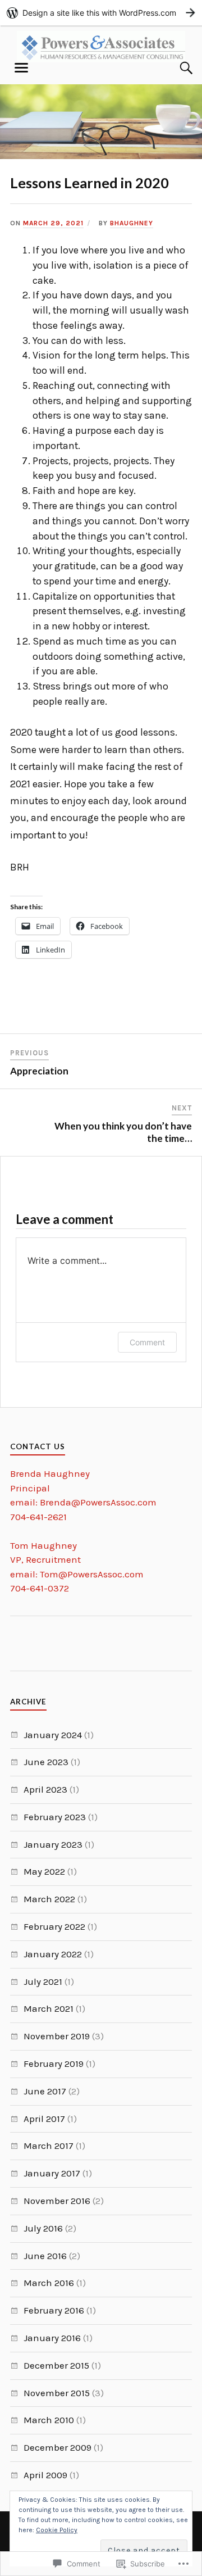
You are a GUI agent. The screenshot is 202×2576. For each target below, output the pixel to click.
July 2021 (43, 1981)
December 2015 (56, 2365)
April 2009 (45, 2475)
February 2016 (54, 2310)
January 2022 (53, 1954)
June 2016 (45, 2256)
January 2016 (52, 2338)
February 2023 (55, 1817)
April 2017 (44, 2119)
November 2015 (57, 2393)
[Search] (175, 68)
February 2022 (54, 1926)
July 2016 (43, 2228)
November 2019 (57, 2036)
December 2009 (58, 2447)
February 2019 (54, 2063)
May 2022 (44, 1871)
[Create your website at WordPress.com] (101, 13)
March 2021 (49, 2008)
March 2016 (49, 2283)
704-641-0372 (40, 1588)
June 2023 (46, 1762)
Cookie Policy (57, 2530)
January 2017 (52, 2173)
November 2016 (57, 2201)
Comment (147, 1342)
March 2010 (49, 2420)
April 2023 (45, 1789)
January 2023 (53, 1844)
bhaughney (132, 223)
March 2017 (49, 2146)
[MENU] (21, 68)
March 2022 (49, 1899)
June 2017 (45, 2091)
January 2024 (53, 1735)
